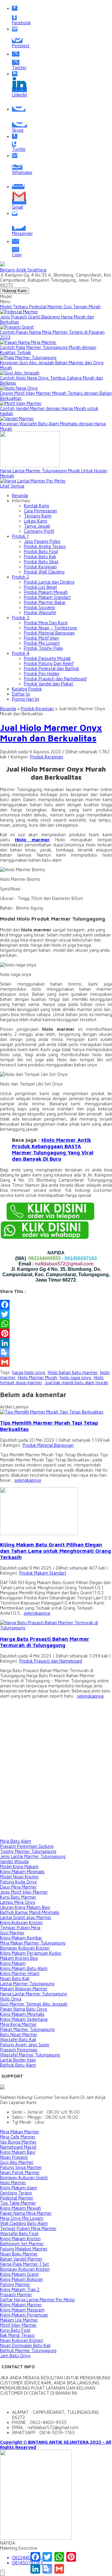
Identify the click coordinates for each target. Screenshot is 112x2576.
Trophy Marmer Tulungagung (28, 1851)
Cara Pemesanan (40, 511)
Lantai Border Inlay (18, 2060)
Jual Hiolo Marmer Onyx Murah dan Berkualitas (51, 733)
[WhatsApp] (56, 1324)
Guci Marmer (12, 1933)
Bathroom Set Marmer (22, 2244)
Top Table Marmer (18, 2203)
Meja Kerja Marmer (18, 2024)
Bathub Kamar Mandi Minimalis (30, 1912)
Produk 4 (21, 653)
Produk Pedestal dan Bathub (52, 668)
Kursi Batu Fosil (15, 2330)
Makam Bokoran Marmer (24, 1989)
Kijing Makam (13, 1963)
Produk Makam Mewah (46, 592)
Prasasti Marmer (16, 2295)
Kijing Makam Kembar (21, 1938)
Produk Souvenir (40, 607)
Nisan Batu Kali (15, 1978)
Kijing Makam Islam (19, 2188)
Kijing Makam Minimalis (22, 1872)
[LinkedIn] (56, 1343)
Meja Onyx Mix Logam (22, 2218)
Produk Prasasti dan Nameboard (55, 679)
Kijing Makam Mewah (20, 2208)
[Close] (2, 2573)
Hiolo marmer (32, 840)
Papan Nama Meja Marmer (26, 2213)
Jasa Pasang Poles (42, 541)
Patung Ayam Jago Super (25, 2045)
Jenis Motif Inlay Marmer (24, 1892)
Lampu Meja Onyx (18, 1902)
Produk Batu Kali (40, 557)
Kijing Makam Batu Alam (24, 1968)
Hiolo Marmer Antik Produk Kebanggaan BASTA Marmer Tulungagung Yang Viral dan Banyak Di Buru (53, 1149)
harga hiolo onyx (29, 1372)
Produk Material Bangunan (49, 633)
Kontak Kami (36, 506)
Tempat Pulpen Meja (20, 1928)
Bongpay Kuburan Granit (24, 2177)
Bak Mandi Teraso (17, 2335)
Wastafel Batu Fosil (19, 2233)
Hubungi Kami (14, 291)
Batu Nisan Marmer (19, 2034)
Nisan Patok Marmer (20, 2172)
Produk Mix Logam (42, 643)
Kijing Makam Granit (19, 2274)
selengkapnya (28, 1480)
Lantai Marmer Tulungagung (27, 1984)
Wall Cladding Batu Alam (24, 2223)
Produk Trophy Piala (43, 648)
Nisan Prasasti (14, 2157)
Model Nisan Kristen (19, 1877)
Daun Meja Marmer (18, 1887)
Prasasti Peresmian (19, 2050)
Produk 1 (20, 536)
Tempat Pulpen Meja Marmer (28, 2228)
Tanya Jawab (37, 526)
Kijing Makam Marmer (21, 2305)
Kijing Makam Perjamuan (24, 2315)
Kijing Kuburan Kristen (21, 1922)
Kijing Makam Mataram (22, 2310)
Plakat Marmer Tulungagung (27, 2029)
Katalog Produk (27, 689)
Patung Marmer (15, 2284)
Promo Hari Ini (26, 699)
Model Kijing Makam (19, 1867)
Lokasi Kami (36, 521)
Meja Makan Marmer (20, 2132)
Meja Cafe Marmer (18, 2137)
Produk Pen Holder (42, 674)
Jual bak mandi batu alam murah (76, 1383)
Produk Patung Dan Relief (49, 663)
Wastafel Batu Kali (18, 2040)
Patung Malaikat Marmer (24, 2249)
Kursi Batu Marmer (18, 1897)
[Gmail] (56, 1362)
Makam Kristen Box (19, 1958)
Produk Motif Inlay (42, 638)
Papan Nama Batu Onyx (24, 2009)
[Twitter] (56, 1314)
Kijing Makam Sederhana (24, 2019)
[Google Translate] (56, 1352)
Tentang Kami (38, 516)
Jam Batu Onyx (15, 2356)
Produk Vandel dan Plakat (49, 684)
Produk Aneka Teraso (45, 546)
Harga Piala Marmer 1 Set (24, 2264)
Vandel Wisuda (14, 1861)
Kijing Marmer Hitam (20, 1973)
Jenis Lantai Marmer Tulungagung (33, 1856)
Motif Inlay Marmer (18, 2325)
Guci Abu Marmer (17, 2162)
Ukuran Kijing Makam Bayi (25, 1907)
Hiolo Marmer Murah (37, 1377)
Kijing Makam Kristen (20, 2239)
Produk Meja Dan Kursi (46, 623)
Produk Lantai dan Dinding (49, 582)
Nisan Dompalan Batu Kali (25, 2345)
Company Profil (39, 531)
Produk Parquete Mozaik (47, 658)
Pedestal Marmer (17, 2198)
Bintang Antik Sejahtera (23, 270)
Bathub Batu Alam (18, 2065)
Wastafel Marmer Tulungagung (30, 2055)
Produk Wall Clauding (44, 572)
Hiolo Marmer (13, 2183)
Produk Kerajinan (40, 567)
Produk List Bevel (40, 587)
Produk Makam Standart (47, 597)
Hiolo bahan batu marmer (73, 1372)
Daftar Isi (21, 694)
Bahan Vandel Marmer (21, 2259)
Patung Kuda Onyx (18, 1882)
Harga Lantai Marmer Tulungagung (33, 1994)
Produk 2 (20, 577)
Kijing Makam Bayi (18, 2152)
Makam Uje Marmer (19, 2320)
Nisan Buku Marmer (19, 2254)
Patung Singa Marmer (21, 2167)
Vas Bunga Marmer (18, 2142)
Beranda (20, 495)
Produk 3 (21, 618)
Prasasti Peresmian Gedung (27, 1846)
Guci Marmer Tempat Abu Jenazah (34, 2004)
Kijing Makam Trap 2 (20, 2289)
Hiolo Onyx (11, 1999)
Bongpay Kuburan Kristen (25, 1948)
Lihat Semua (12, 486)
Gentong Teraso (16, 2193)
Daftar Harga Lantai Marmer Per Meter (37, 2300)
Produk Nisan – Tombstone (50, 628)
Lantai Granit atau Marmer (26, 1917)
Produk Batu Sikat (41, 562)
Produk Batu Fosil (41, 551)
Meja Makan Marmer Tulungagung (33, 1943)
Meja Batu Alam (16, 1841)
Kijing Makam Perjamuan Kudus (31, 1953)
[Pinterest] (56, 1333)
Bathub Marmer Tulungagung (28, 2350)
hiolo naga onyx (75, 1377)
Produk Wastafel (40, 612)
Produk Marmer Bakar (45, 602)
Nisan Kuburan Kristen (22, 2340)
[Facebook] (56, 1305)
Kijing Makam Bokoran (22, 2279)
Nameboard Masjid (18, 2147)
